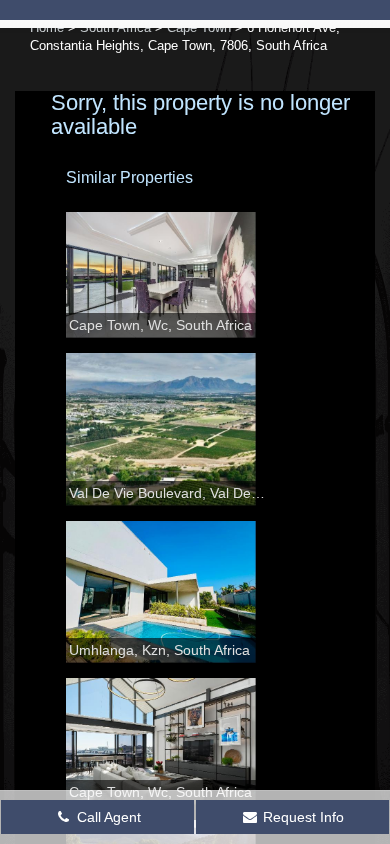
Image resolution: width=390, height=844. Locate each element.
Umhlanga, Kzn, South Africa (159, 650)
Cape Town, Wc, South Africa (160, 325)
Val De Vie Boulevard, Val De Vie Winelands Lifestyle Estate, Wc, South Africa (167, 493)
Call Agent (107, 817)
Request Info (301, 817)
